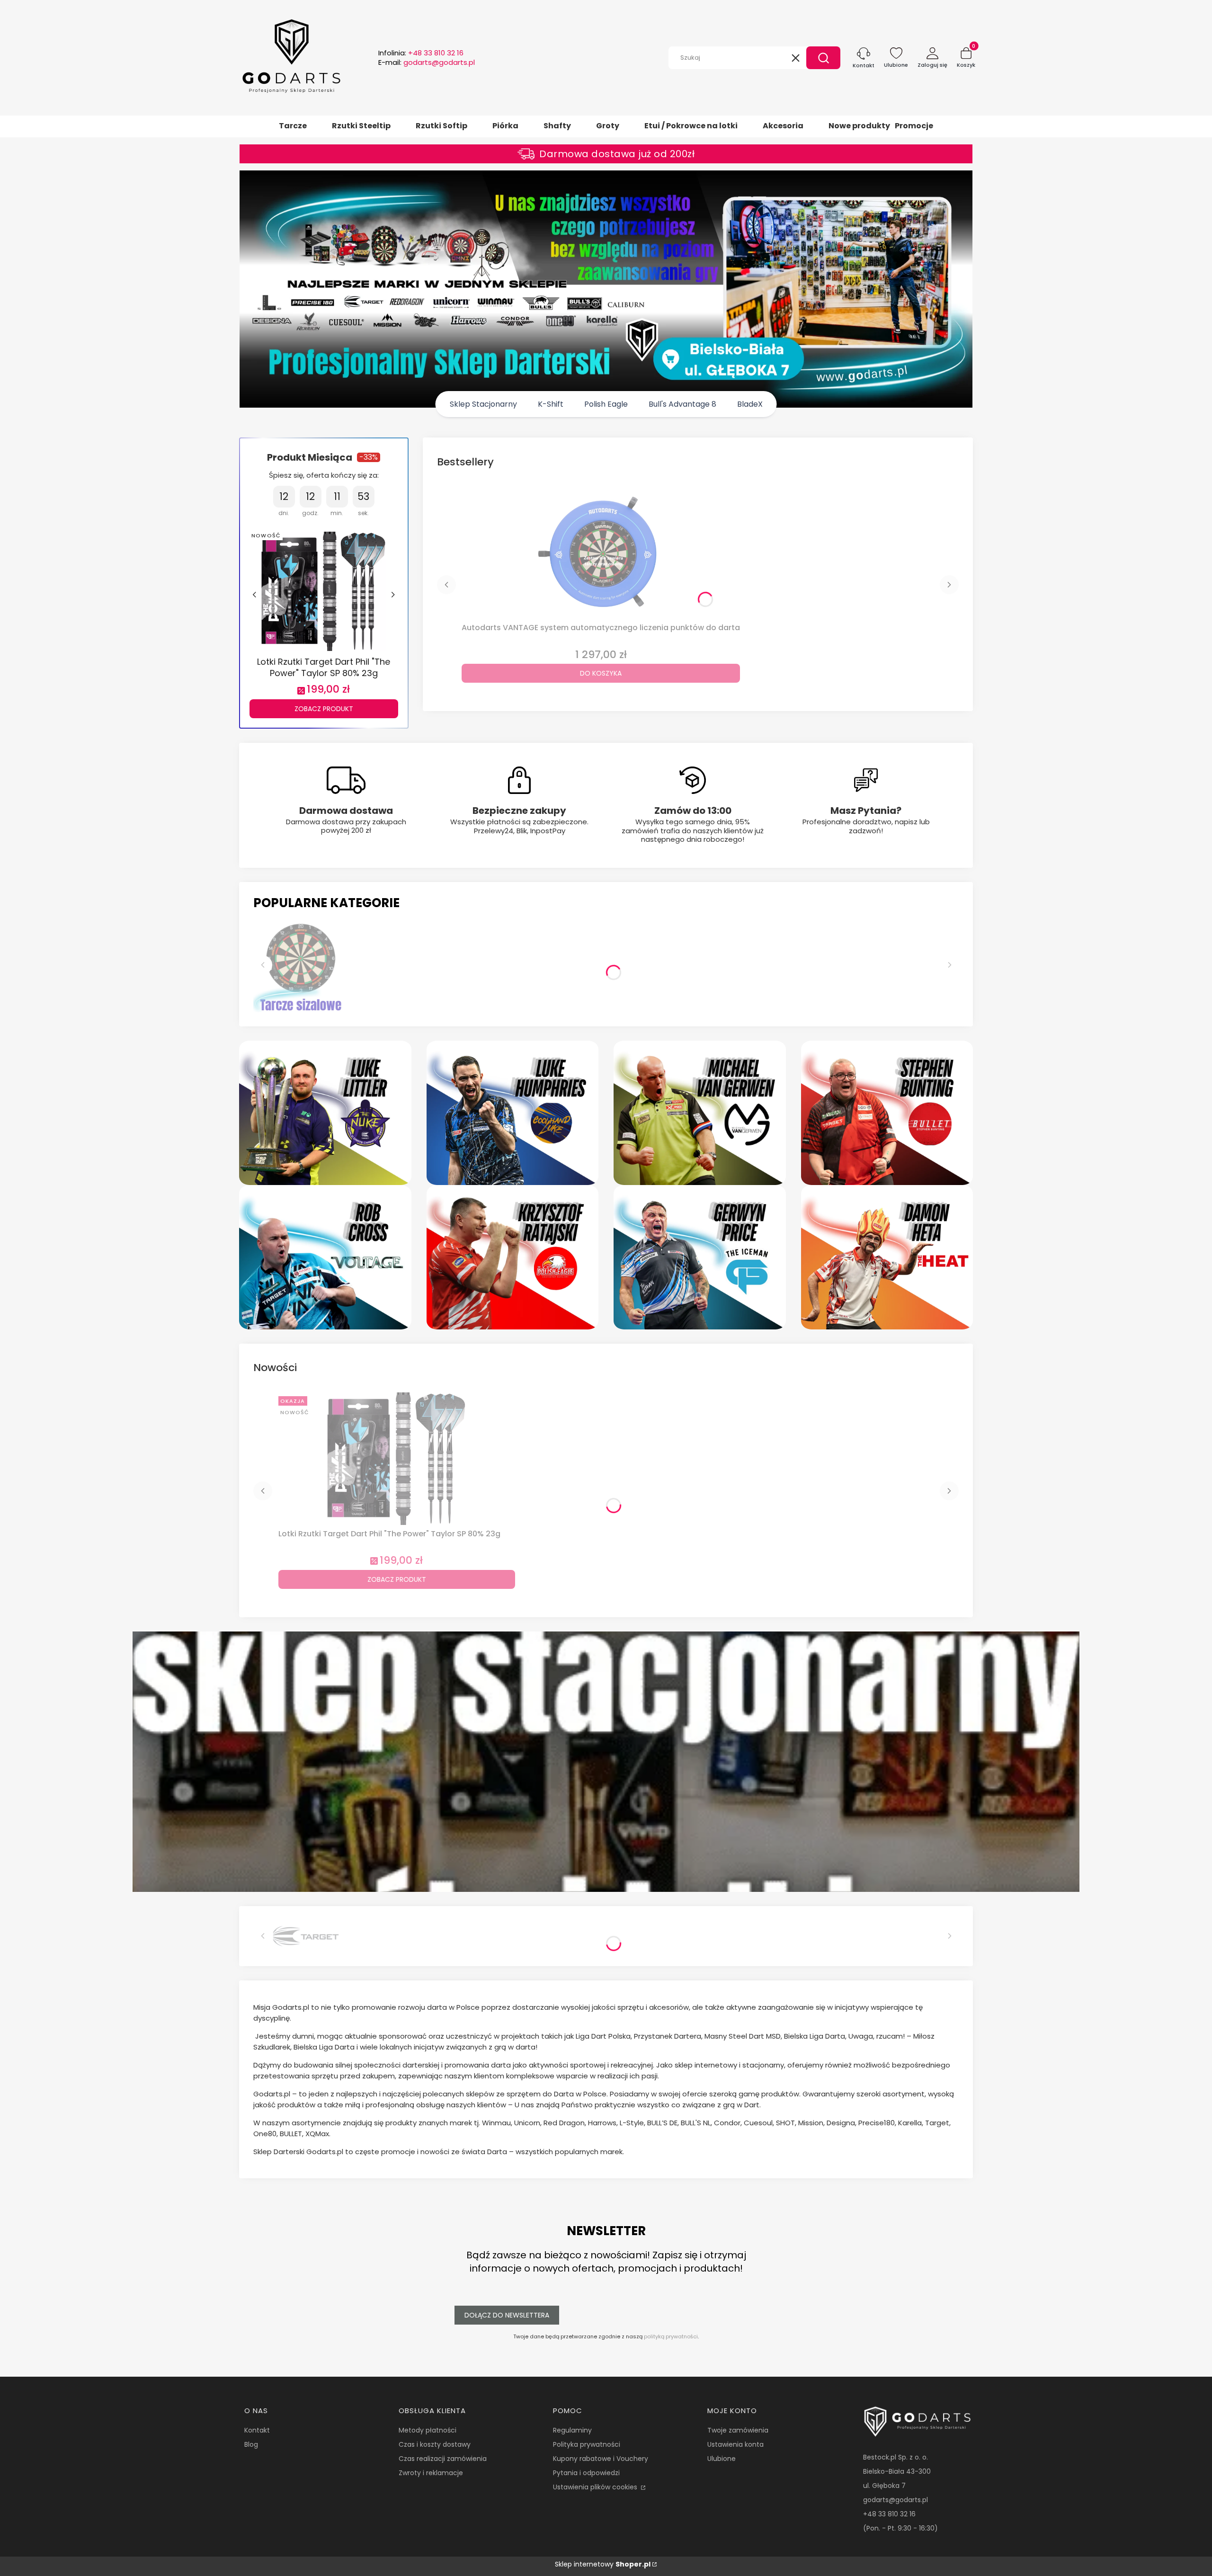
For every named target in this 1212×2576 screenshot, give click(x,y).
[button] (823, 58)
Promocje (914, 126)
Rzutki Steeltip (361, 126)
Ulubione (722, 2459)
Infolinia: (421, 53)
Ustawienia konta (735, 2444)
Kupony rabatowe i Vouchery (601, 2459)
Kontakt (257, 2430)
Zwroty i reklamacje (431, 2473)
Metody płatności (428, 2430)
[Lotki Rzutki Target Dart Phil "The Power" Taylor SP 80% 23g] (324, 590)
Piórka (505, 126)
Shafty (557, 126)
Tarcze (293, 126)
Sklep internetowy (603, 2564)
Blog (251, 2444)
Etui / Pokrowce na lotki (691, 126)
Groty (608, 126)
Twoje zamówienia (738, 2430)
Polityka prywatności (587, 2444)
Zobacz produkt (324, 709)
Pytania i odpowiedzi (586, 2473)
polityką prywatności (671, 2336)
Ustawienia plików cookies (596, 2487)
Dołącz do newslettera (507, 2315)
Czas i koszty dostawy (435, 2444)
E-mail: (427, 62)
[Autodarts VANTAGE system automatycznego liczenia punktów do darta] (601, 553)
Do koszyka (601, 673)
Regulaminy (572, 2430)
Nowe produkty (859, 126)
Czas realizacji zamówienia (443, 2459)
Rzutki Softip (441, 126)
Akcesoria (783, 126)
